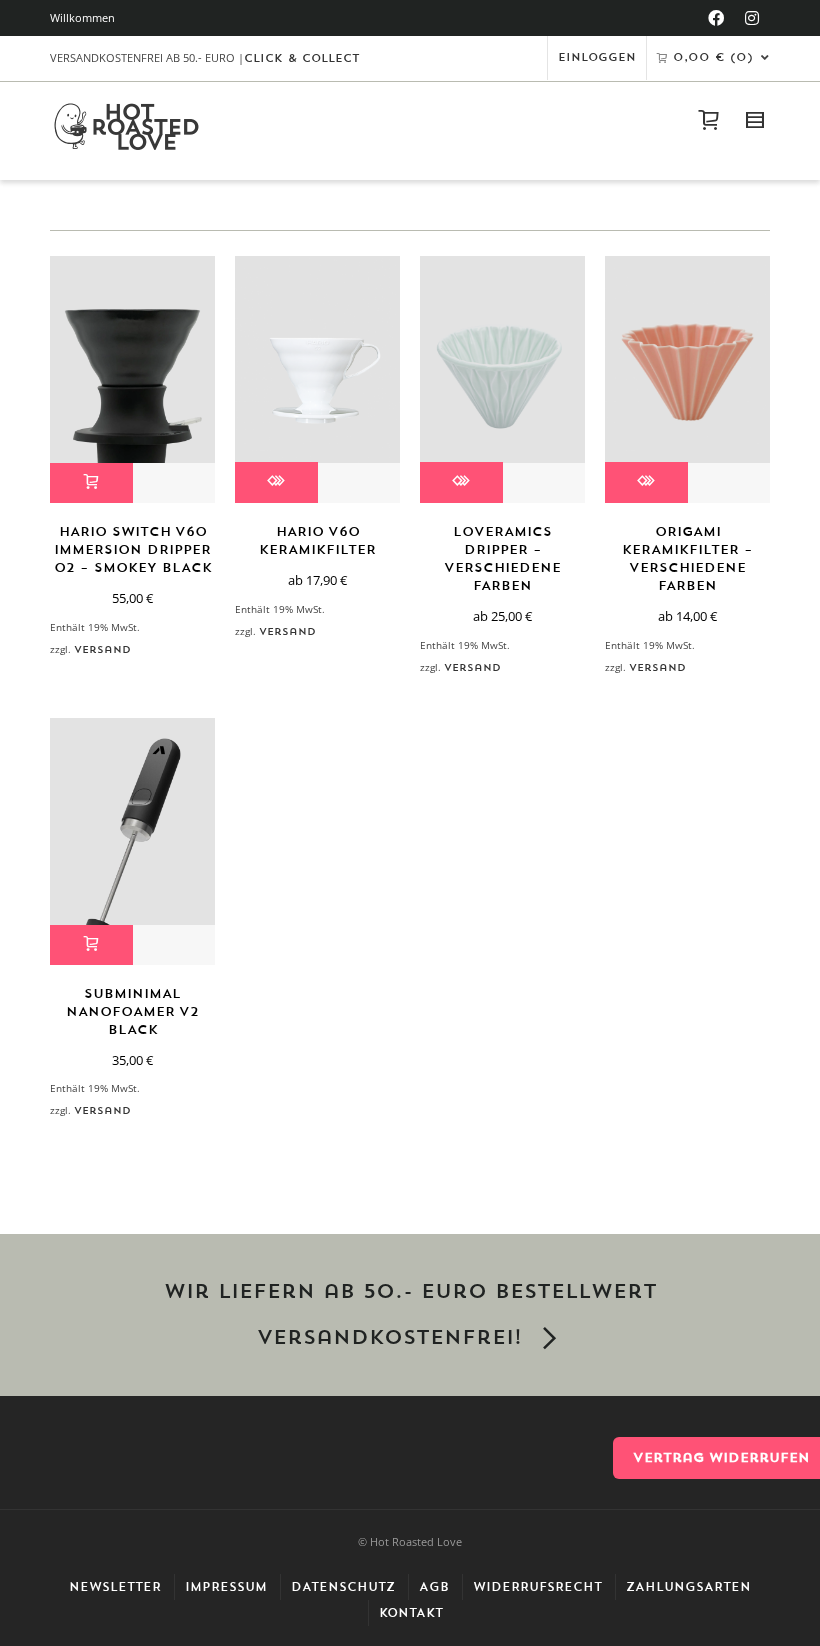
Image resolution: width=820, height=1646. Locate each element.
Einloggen (597, 57)
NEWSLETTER (115, 1587)
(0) (713, 57)
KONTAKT (411, 1613)
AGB (434, 1587)
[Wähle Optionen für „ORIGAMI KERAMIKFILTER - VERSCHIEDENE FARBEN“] (646, 482)
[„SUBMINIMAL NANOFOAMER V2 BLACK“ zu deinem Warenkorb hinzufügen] (91, 945)
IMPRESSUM (226, 1587)
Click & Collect (302, 58)
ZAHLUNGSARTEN (688, 1587)
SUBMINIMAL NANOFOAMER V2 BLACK (132, 1011)
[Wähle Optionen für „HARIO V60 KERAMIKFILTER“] (276, 482)
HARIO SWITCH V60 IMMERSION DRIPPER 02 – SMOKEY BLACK (133, 549)
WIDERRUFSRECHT (537, 1587)
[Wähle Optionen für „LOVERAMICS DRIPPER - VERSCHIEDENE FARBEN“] (461, 482)
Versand (102, 649)
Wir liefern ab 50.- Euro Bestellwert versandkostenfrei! (410, 1315)
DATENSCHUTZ (343, 1587)
